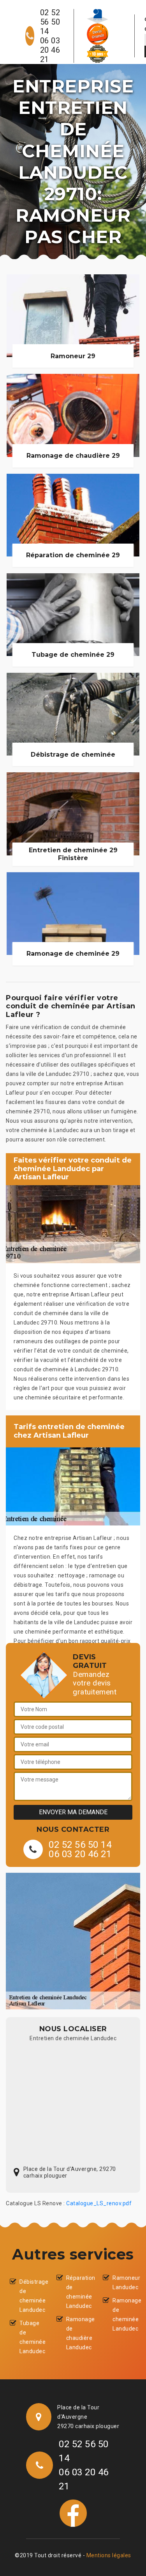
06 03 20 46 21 (50, 50)
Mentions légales (109, 2555)
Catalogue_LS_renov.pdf (99, 2203)
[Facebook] (73, 2513)
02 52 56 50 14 (50, 22)
